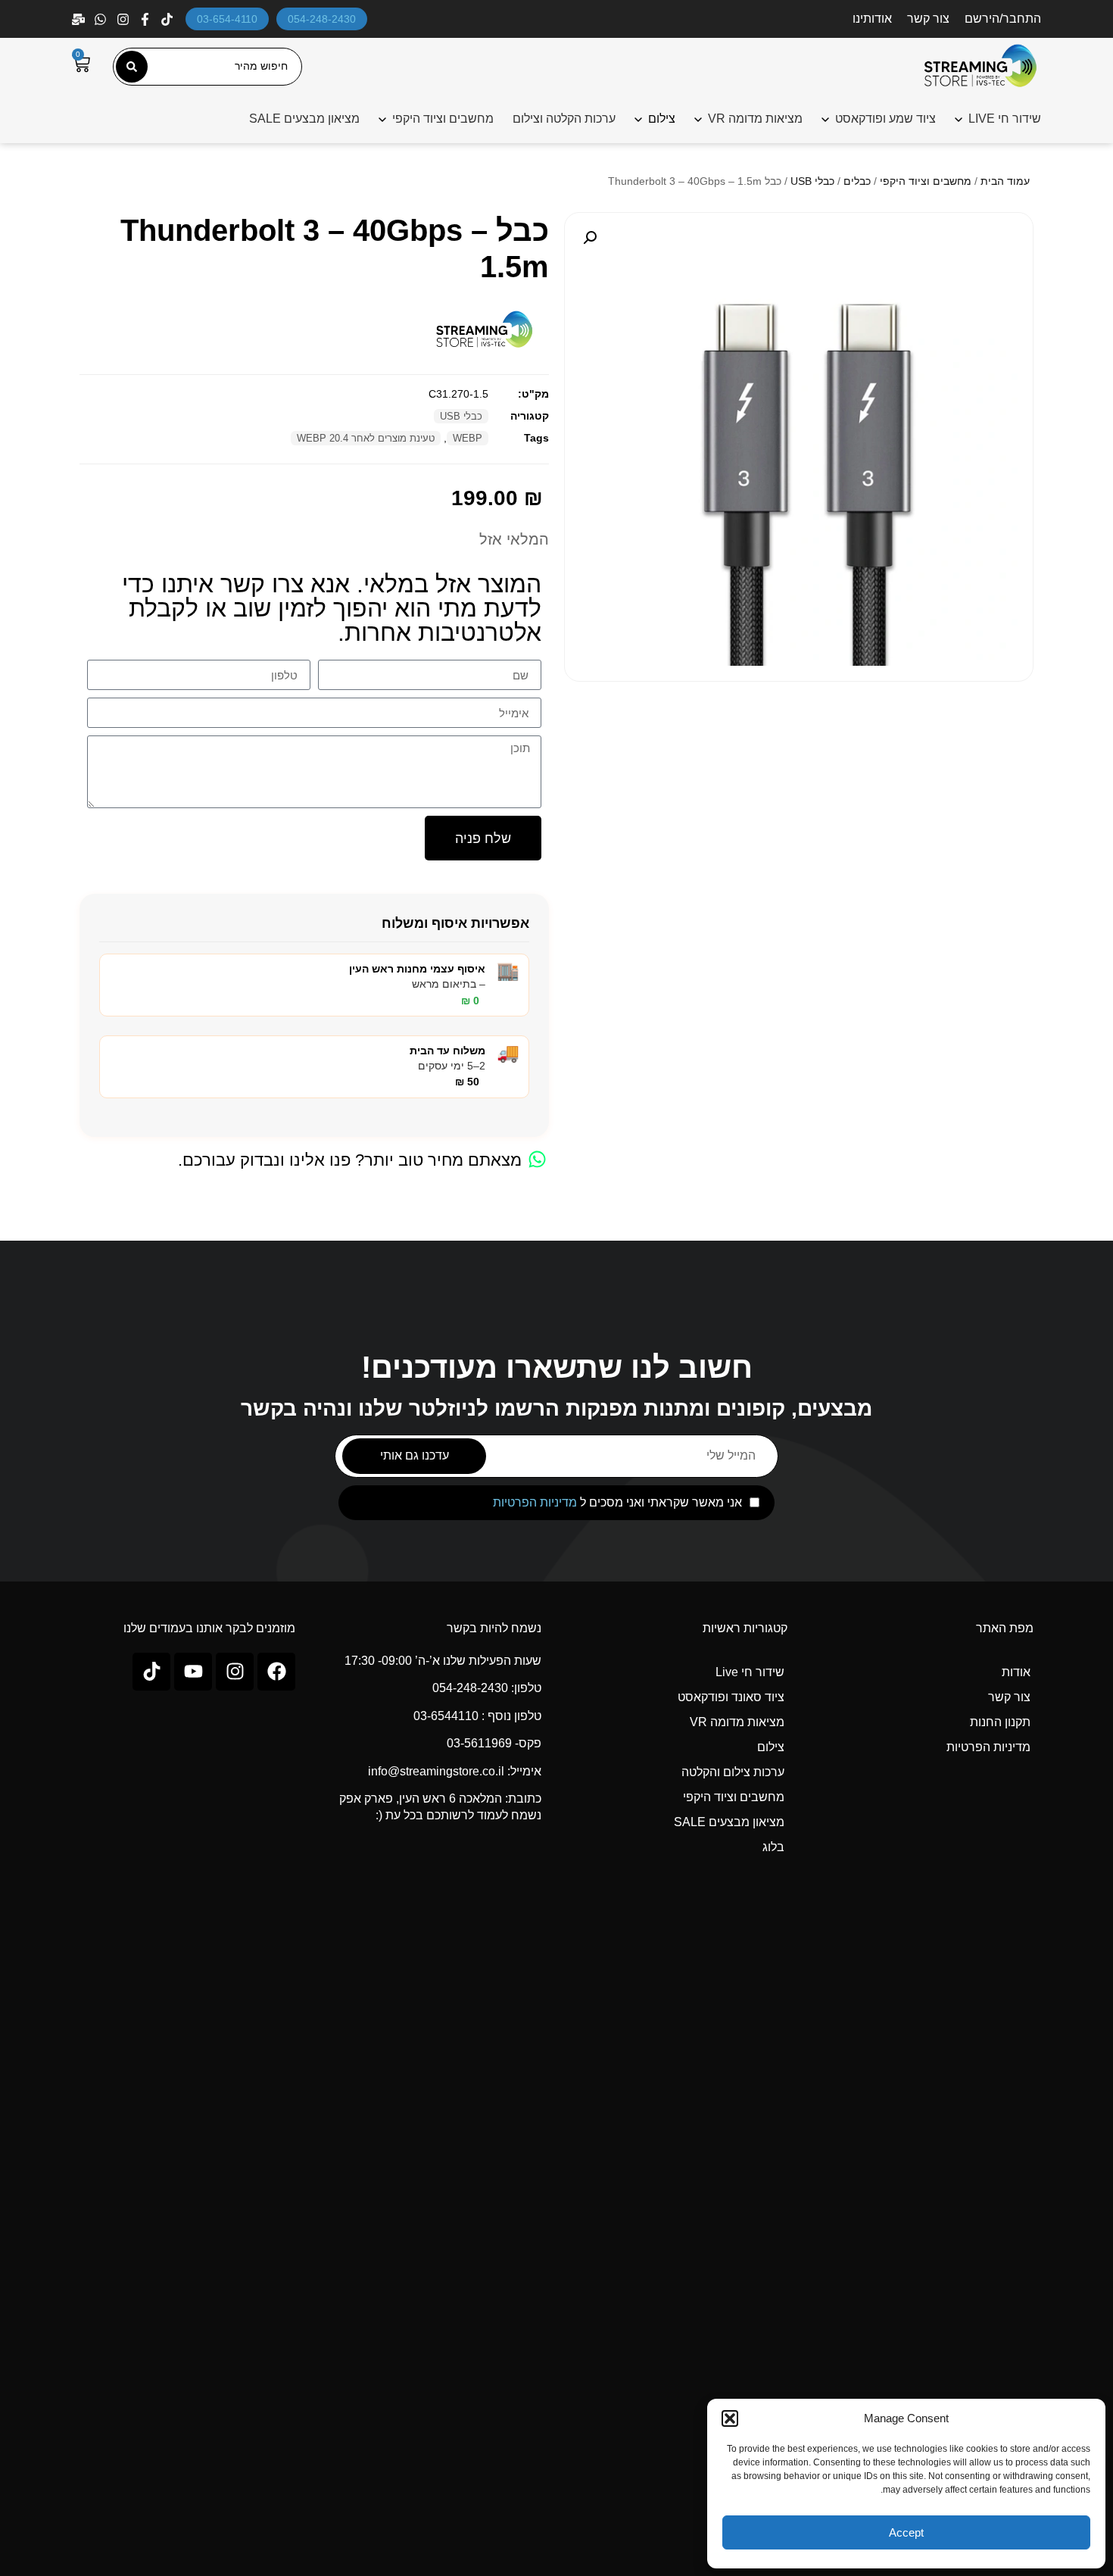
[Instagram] (125, 19)
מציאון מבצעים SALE (304, 119)
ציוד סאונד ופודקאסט (731, 1697)
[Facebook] (147, 19)
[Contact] (80, 19)
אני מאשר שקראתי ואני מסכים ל (617, 1503)
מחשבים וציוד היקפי (443, 119)
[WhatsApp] (102, 19)
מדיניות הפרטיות (535, 1502)
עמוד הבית (1005, 181)
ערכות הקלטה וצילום (564, 119)
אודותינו (872, 19)
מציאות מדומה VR (755, 119)
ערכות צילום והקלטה (733, 1772)
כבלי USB (812, 181)
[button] (730, 2418)
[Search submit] (132, 67)
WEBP (468, 438)
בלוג (773, 1847)
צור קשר (928, 19)
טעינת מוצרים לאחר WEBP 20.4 (366, 438)
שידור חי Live (750, 1672)
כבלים (857, 181)
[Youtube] (193, 1672)
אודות (1016, 1672)
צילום (771, 1747)
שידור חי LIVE (1005, 119)
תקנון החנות (1000, 1722)
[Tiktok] (151, 1672)
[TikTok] (168, 19)
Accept (906, 2532)
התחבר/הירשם (1003, 19)
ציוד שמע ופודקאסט (885, 119)
